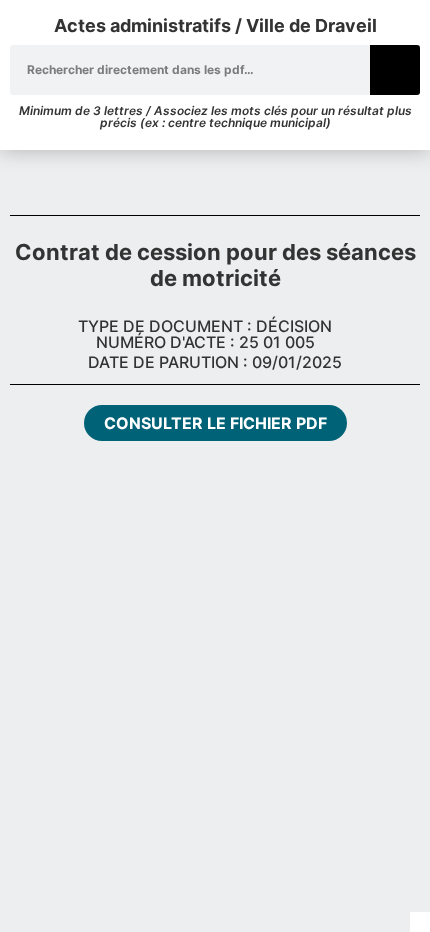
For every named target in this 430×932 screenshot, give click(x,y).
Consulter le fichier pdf (215, 423)
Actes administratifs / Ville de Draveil (215, 25)
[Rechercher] (395, 70)
